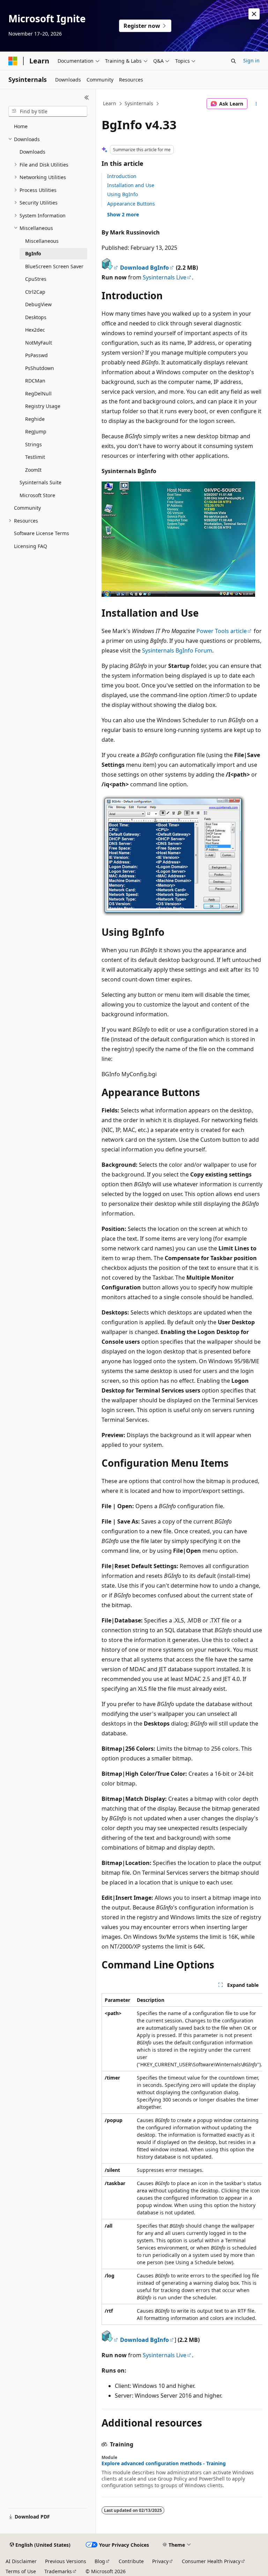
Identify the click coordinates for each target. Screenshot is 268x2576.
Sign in (251, 60)
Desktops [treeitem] (36, 317)
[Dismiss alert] (254, 14)
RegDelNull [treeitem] (38, 394)
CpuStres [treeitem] (36, 279)
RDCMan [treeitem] (35, 381)
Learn (110, 103)
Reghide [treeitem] (35, 419)
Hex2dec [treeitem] (35, 330)
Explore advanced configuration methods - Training (164, 2463)
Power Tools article (222, 631)
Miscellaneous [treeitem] (42, 241)
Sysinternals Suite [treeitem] (40, 482)
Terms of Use (21, 2571)
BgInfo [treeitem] (33, 253)
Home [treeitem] (21, 126)
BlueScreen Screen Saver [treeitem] (54, 266)
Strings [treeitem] (33, 444)
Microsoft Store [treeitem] (37, 495)
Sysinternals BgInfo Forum (177, 650)
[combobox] (48, 111)
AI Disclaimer (21, 2561)
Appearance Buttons (131, 204)
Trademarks (58, 2571)
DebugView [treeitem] (38, 304)
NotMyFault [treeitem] (39, 343)
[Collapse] (87, 98)
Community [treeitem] (27, 508)
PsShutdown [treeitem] (40, 368)
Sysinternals (139, 103)
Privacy (160, 2561)
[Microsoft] (13, 61)
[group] (182, 2159)
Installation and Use (131, 185)
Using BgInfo (122, 194)
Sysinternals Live (165, 277)
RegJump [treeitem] (36, 431)
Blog (100, 2561)
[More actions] (256, 104)
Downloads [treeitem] (32, 152)
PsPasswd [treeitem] (36, 355)
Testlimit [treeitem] (35, 457)
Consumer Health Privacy (211, 2561)
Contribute (131, 2561)
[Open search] (233, 61)
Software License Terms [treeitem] (42, 533)
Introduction (122, 176)
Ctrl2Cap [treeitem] (35, 292)
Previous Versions (66, 2561)
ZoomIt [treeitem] (33, 470)
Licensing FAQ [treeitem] (31, 546)
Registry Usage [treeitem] (43, 406)
